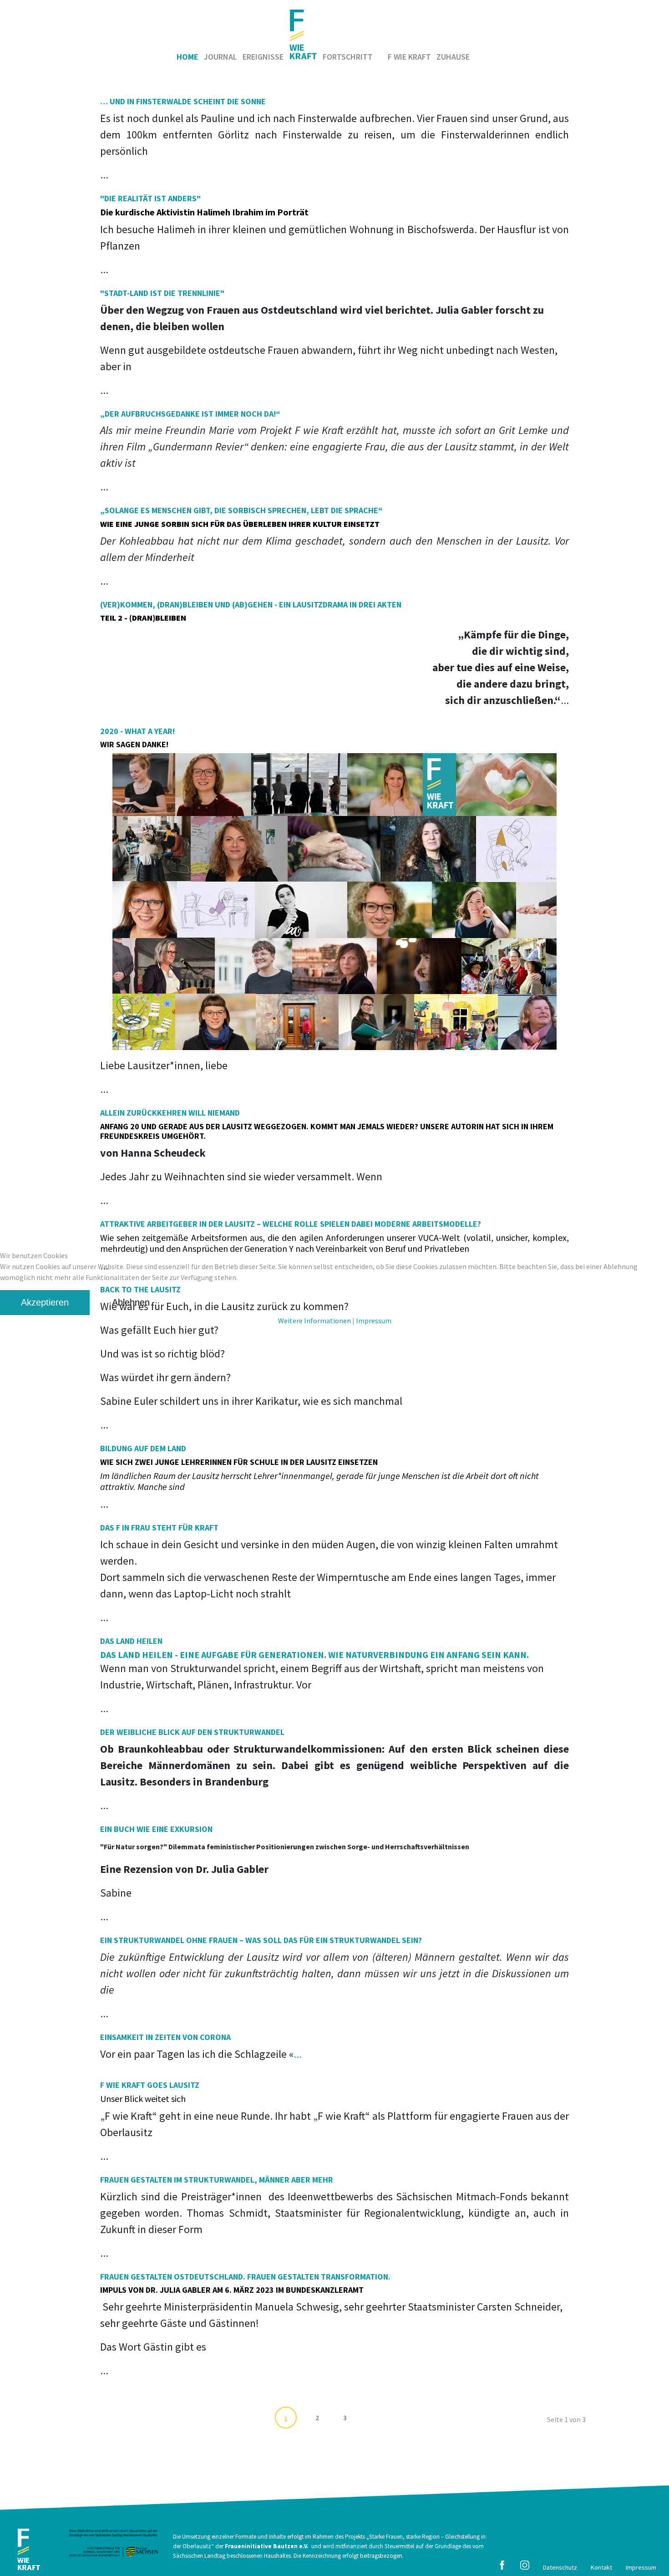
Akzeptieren (45, 1302)
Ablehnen (131, 1302)
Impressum (374, 1321)
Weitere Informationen (314, 1321)
